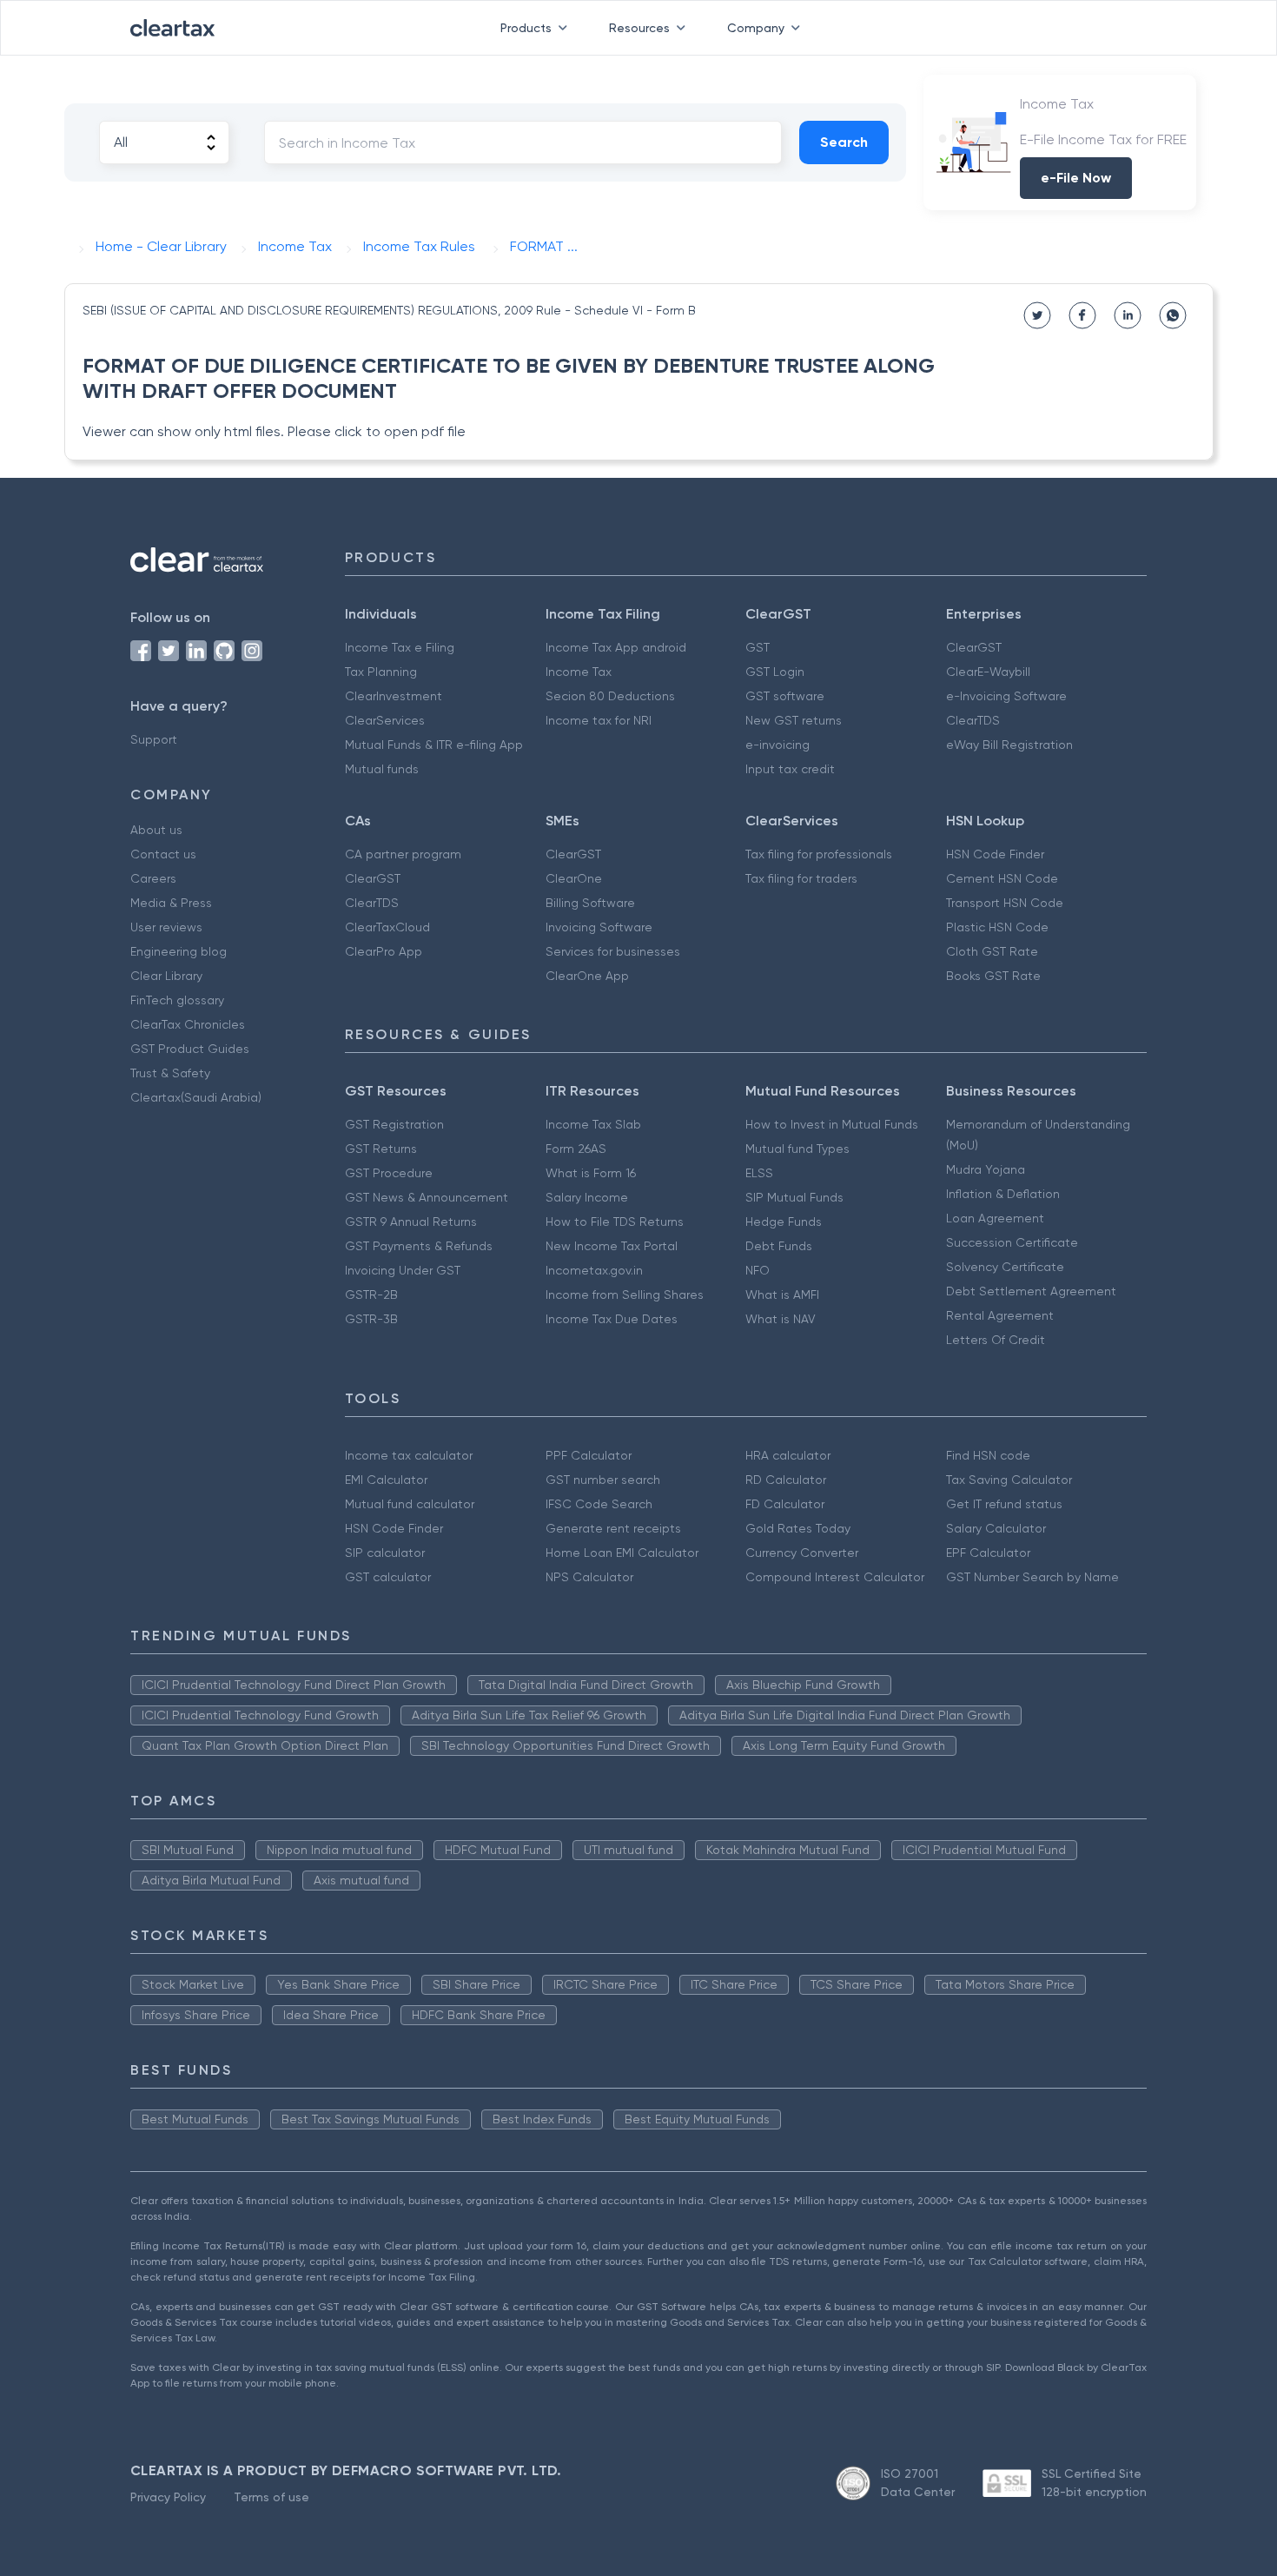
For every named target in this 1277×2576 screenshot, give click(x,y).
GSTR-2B (371, 1295)
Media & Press (171, 903)
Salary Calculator (996, 1528)
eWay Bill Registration (1009, 745)
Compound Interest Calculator (835, 1577)
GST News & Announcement (427, 1197)
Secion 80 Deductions (610, 696)
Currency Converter (802, 1553)
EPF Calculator (988, 1553)
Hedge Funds (784, 1222)
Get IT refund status (1004, 1504)
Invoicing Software (599, 927)
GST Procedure (389, 1173)
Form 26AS (576, 1149)
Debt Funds (779, 1246)
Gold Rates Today (798, 1528)
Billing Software (590, 903)
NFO (758, 1270)
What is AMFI (782, 1295)
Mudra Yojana (986, 1169)
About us (156, 830)
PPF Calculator (589, 1455)
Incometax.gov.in (594, 1270)
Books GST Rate (993, 976)
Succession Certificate (1012, 1242)
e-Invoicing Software (1006, 696)
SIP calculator (385, 1553)
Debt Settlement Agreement (1031, 1291)
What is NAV (781, 1319)
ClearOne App (587, 976)
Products (526, 28)
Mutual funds (382, 769)
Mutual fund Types (797, 1149)
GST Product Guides (190, 1049)
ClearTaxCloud (387, 927)
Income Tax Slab (593, 1124)
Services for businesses (613, 951)
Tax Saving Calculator (1009, 1480)
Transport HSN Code (1005, 903)
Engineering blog (179, 951)
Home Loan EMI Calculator (622, 1553)
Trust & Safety (170, 1073)
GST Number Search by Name (1032, 1577)
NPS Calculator (589, 1577)
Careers (153, 878)
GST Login (775, 672)
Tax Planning (381, 672)
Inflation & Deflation (1003, 1194)
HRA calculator (788, 1455)
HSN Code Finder (995, 854)
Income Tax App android (616, 647)
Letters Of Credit (996, 1340)
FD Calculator (785, 1504)
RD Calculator (786, 1480)
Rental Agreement (1000, 1315)
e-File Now (1076, 178)
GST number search (603, 1480)
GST (758, 647)
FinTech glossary (177, 1000)
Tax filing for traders (801, 878)
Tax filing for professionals (819, 854)
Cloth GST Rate (992, 951)
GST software (785, 696)
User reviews (166, 927)
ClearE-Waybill (988, 672)
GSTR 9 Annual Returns (411, 1222)
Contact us (163, 854)
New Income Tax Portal (612, 1246)
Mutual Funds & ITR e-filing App (434, 745)
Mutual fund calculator (410, 1504)
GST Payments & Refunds (419, 1246)
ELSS (759, 1173)
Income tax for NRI (599, 720)
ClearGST (974, 647)
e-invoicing (777, 745)
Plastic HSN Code (997, 927)
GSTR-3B (371, 1319)
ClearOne (574, 878)
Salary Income (587, 1197)
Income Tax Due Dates (612, 1319)
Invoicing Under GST (403, 1270)
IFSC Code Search (599, 1504)
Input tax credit (790, 769)
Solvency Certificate (1005, 1267)
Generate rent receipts (613, 1528)
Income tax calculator (409, 1455)
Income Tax (579, 672)
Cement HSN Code (1002, 878)
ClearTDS (973, 720)
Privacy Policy (168, 2497)
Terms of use (271, 2497)
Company (756, 28)
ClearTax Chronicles (188, 1024)
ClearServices (385, 720)
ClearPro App (384, 951)
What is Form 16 (591, 1173)
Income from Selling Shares (625, 1295)
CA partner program (403, 854)
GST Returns (381, 1149)
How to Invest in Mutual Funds (832, 1124)
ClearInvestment (394, 696)
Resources (639, 28)
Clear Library (166, 976)
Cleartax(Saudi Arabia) (196, 1097)
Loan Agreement (995, 1218)
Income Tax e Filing (400, 647)
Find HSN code (988, 1455)
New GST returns (794, 720)
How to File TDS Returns (615, 1222)
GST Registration (394, 1124)
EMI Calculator (386, 1480)
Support (154, 739)
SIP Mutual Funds (794, 1197)
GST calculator (388, 1577)
